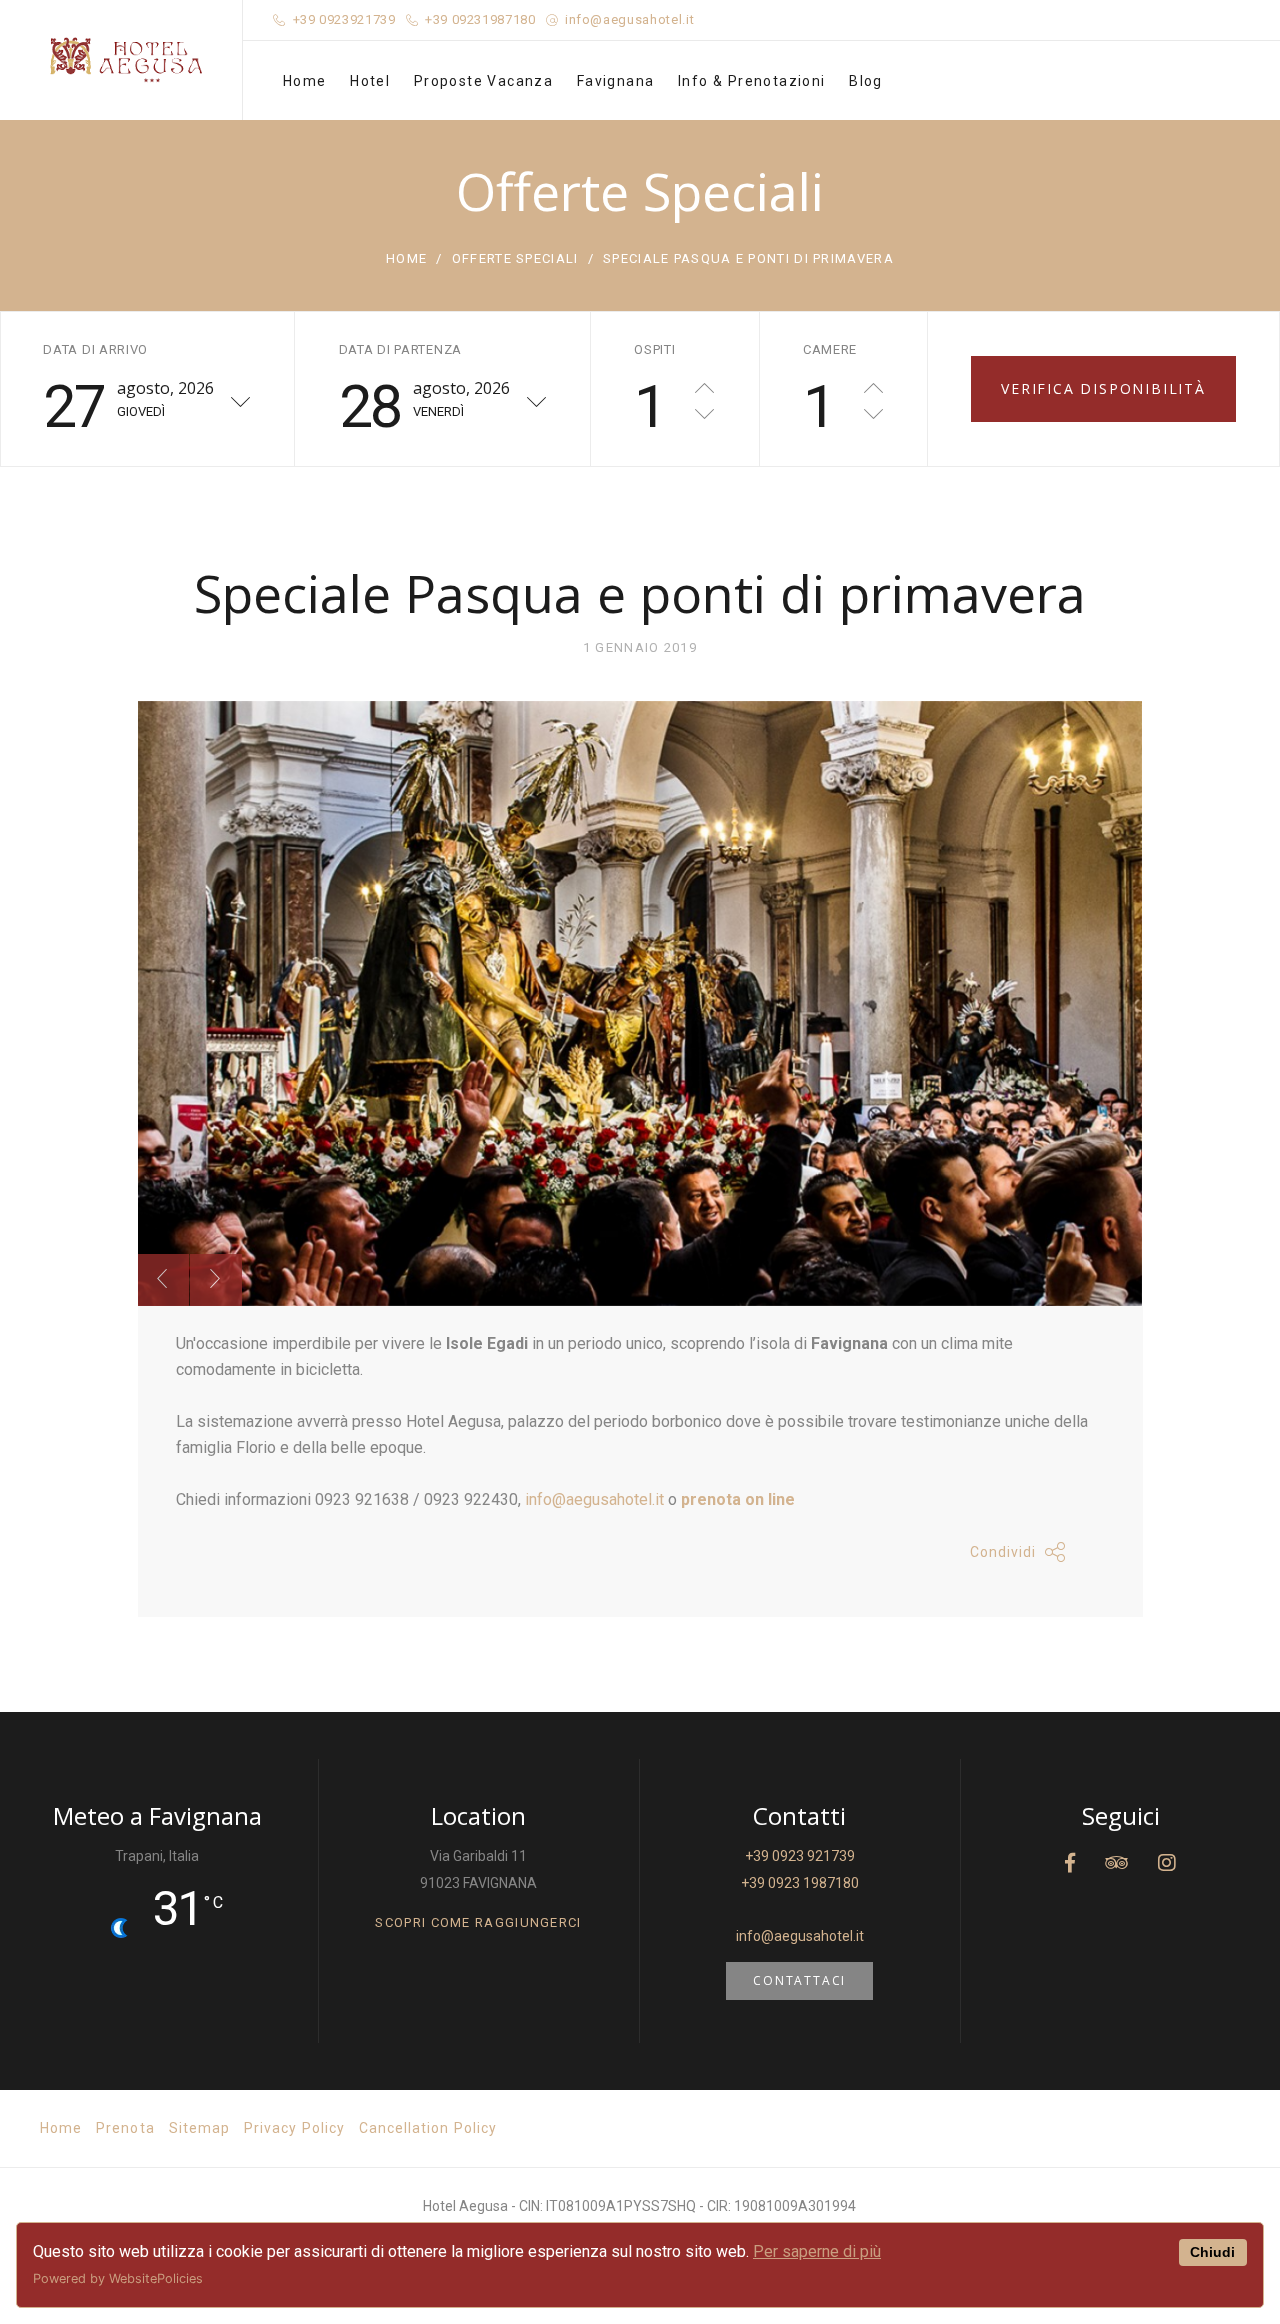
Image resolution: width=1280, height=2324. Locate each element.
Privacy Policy (294, 2128)
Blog (866, 81)
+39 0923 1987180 (800, 1883)
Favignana (616, 81)
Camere (830, 349)
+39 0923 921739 (800, 1856)
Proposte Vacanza (483, 81)
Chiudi (1212, 2252)
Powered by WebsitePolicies (118, 2278)
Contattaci (799, 1980)
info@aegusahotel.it (629, 19)
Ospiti (654, 349)
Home (305, 81)
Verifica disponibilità (1103, 388)
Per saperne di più (817, 2251)
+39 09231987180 (480, 19)
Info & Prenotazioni (752, 81)
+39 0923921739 (344, 19)
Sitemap (199, 2128)
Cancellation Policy (428, 2128)
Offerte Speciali (515, 258)
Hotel (370, 81)
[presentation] (163, 1280)
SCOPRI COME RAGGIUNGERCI (478, 1922)
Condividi (1003, 1552)
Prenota (125, 2128)
